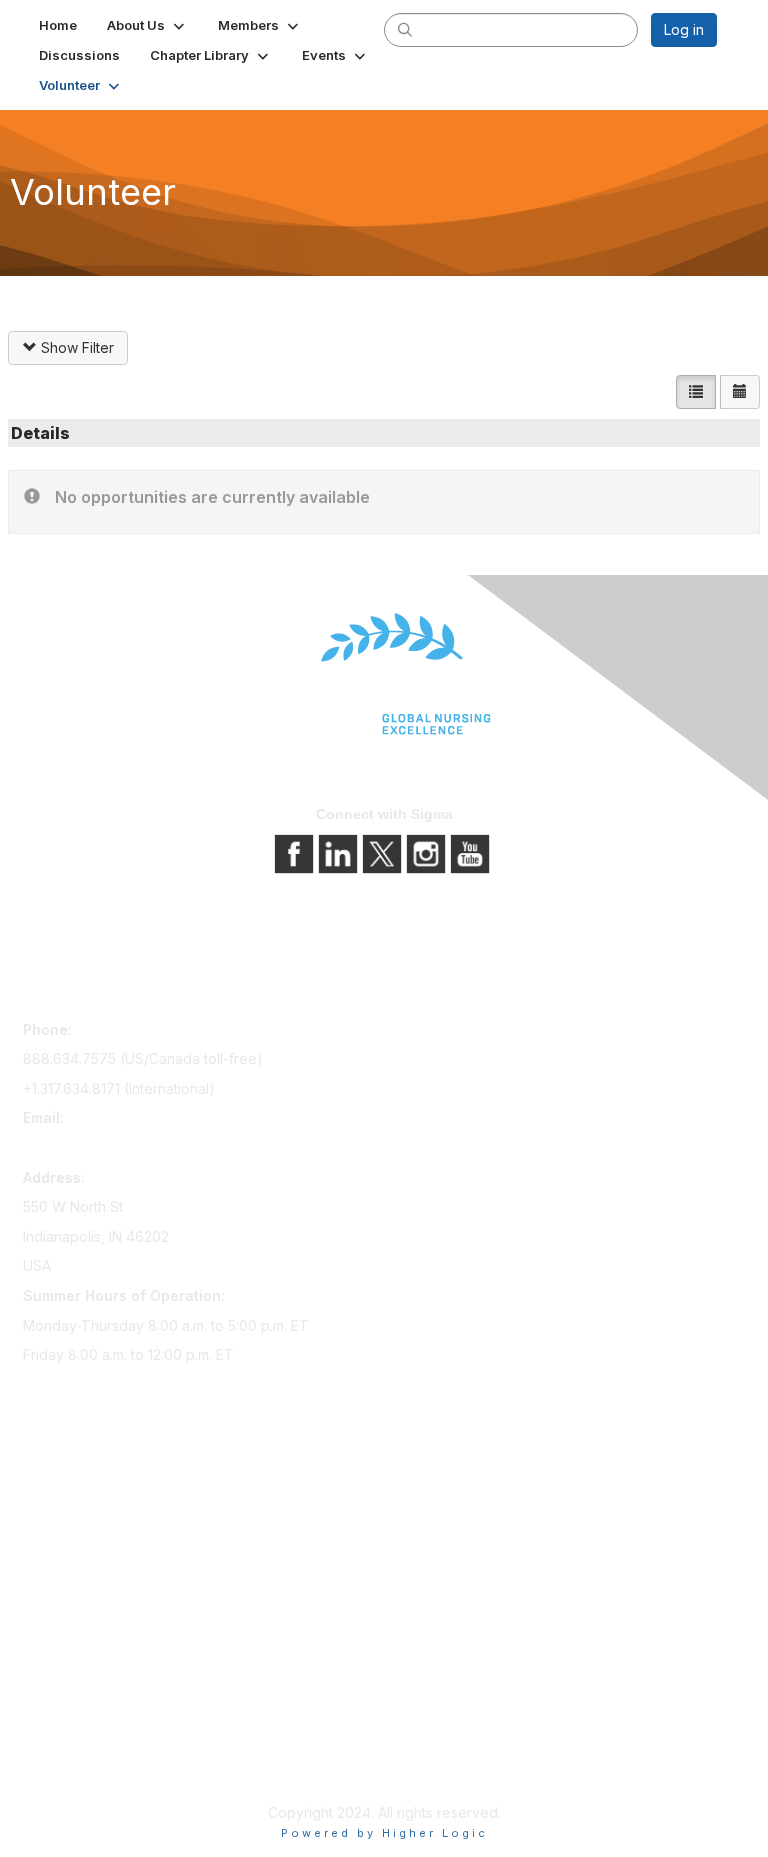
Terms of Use (67, 1742)
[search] (405, 29)
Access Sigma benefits (98, 1518)
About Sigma (64, 1686)
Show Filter (75, 347)
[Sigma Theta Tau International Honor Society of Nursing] (384, 674)
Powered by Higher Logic (384, 1833)
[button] (147, 25)
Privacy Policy (69, 1714)
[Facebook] (296, 852)
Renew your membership (105, 1546)
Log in (684, 29)
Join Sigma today (80, 1490)
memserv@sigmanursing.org (116, 1147)
